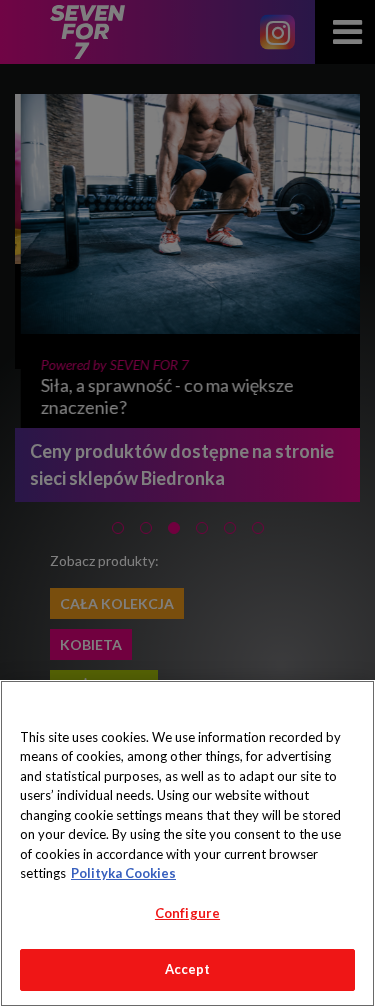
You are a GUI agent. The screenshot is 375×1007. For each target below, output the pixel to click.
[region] (187, 843)
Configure (187, 913)
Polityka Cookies (123, 873)
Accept (188, 969)
